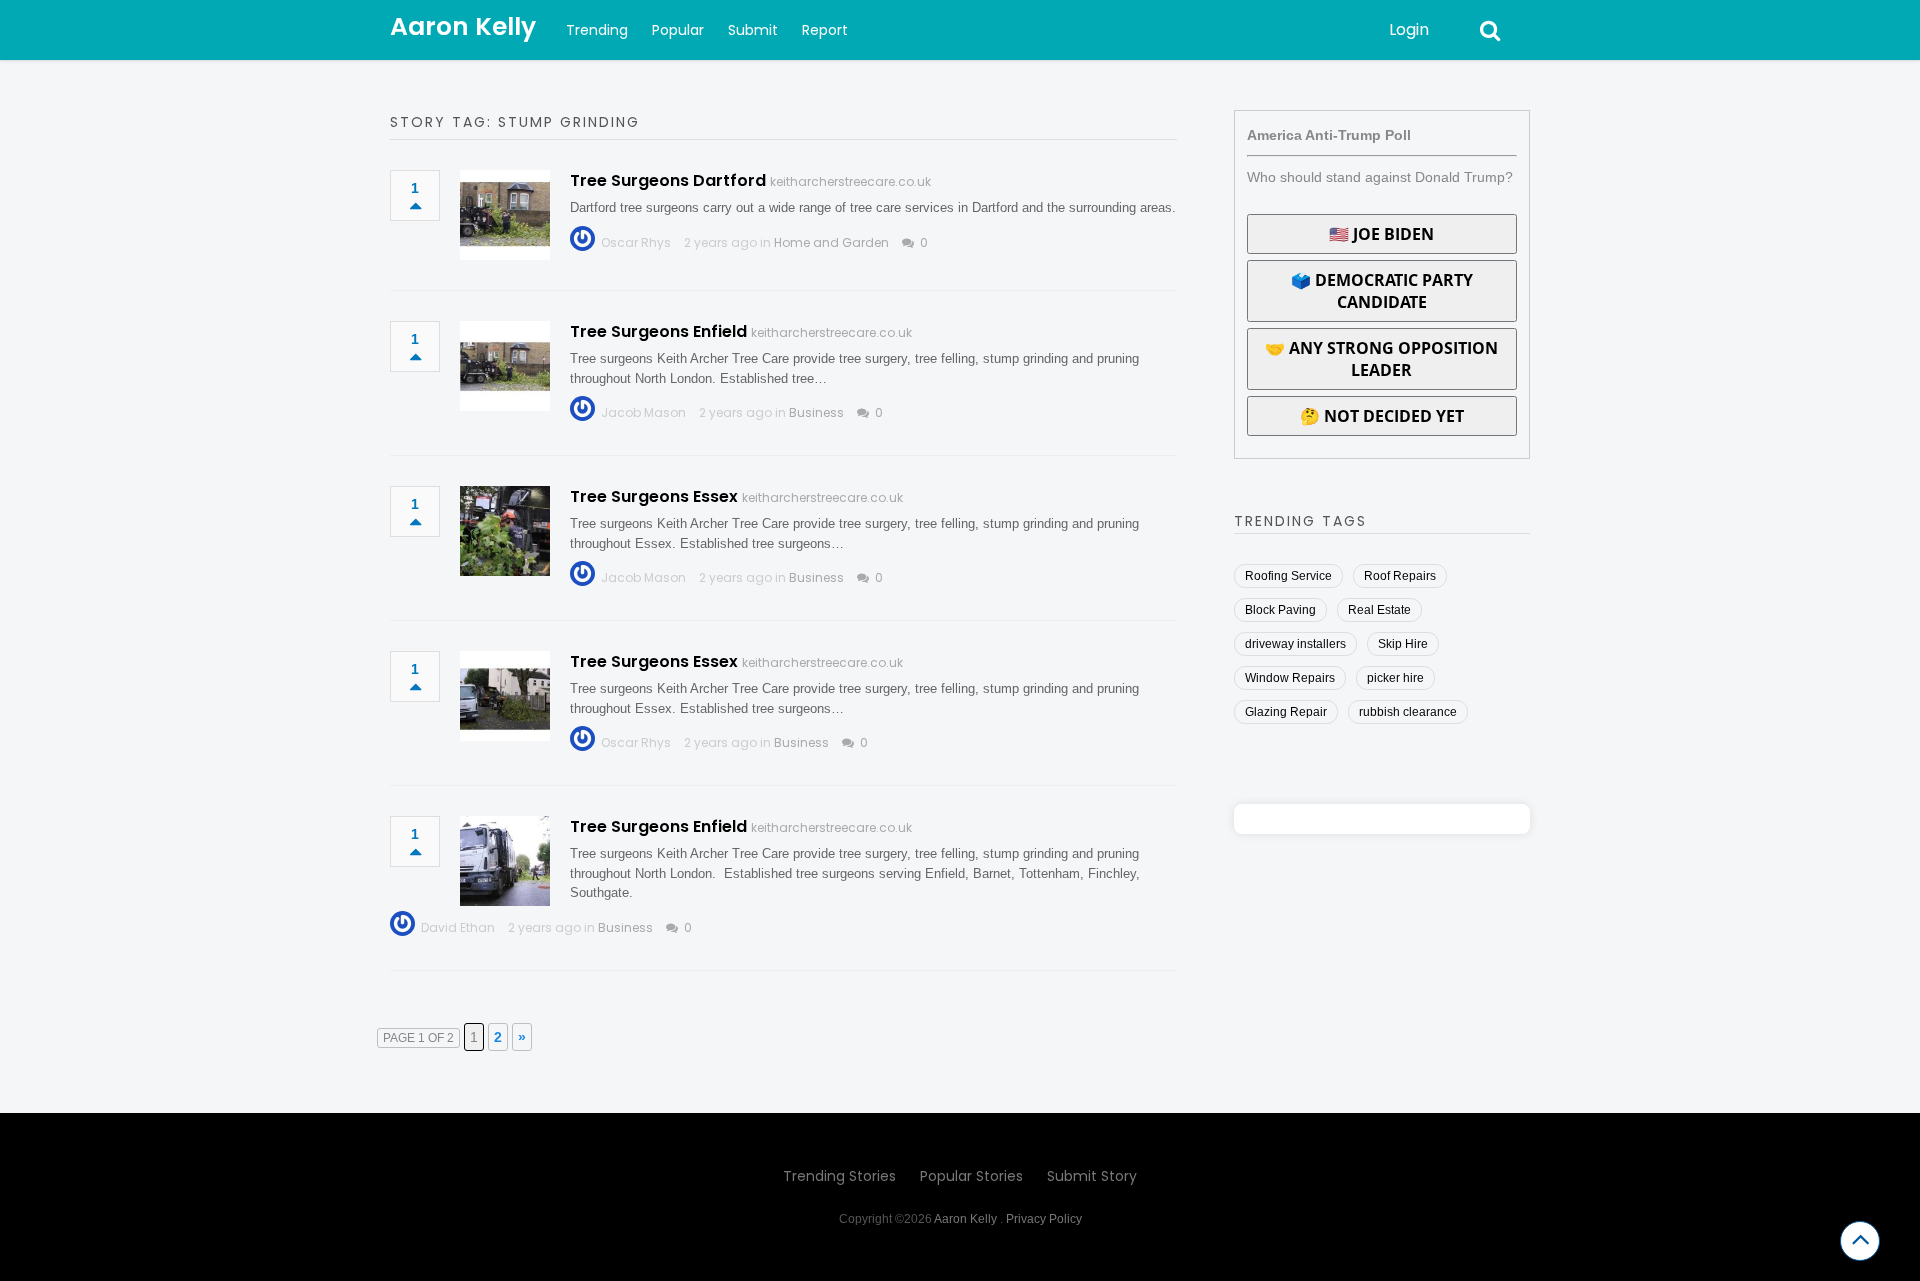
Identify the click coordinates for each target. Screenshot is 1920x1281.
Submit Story (1092, 1176)
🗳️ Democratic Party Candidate (1382, 291)
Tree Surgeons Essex (654, 496)
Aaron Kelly (463, 26)
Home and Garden (831, 242)
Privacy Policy (1044, 1219)
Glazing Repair (1286, 712)
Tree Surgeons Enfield (658, 331)
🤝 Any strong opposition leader (1381, 359)
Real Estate (1379, 610)
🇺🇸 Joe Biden (1381, 234)
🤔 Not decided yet (1382, 416)
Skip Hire (1403, 644)
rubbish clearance (1408, 712)
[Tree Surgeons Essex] (505, 531)
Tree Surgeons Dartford (668, 180)
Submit (753, 30)
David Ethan (458, 927)
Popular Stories (971, 1176)
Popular (678, 30)
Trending (597, 30)
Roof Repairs (1400, 576)
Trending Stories (839, 1176)
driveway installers (1295, 644)
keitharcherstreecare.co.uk (850, 181)
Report (825, 30)
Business (816, 412)
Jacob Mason (643, 412)
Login (1409, 29)
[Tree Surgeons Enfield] (505, 366)
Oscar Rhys (636, 242)
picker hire (1395, 678)
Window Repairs (1290, 678)
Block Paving (1280, 610)
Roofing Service (1288, 576)
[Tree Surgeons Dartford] (505, 215)
